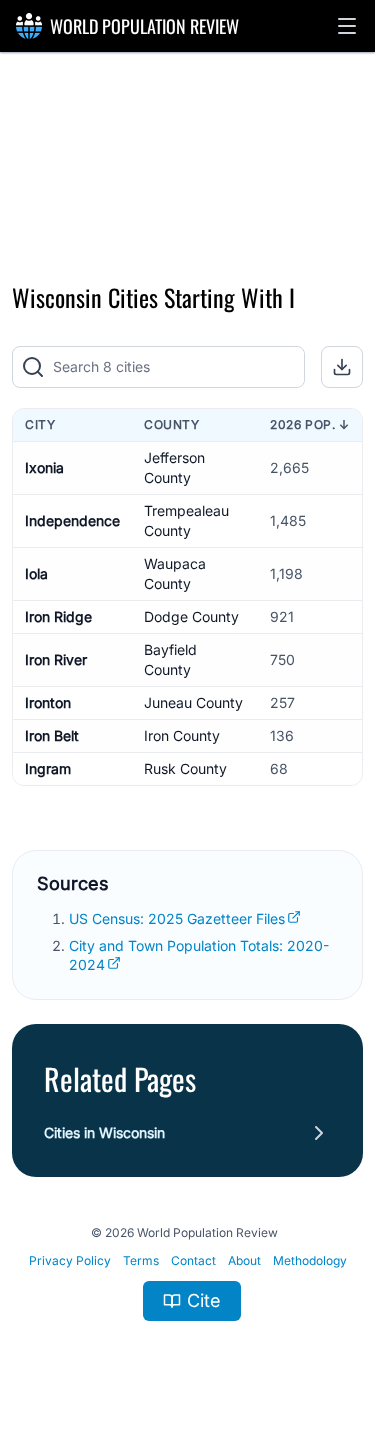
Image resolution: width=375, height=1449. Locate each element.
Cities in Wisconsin (104, 1132)
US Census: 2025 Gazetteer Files (177, 918)
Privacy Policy (70, 1260)
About (244, 1260)
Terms (141, 1260)
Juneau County (193, 702)
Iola (36, 573)
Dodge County (191, 616)
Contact (193, 1260)
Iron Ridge (58, 616)
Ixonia (44, 467)
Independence (72, 520)
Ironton (48, 702)
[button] (347, 26)
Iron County (182, 735)
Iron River (56, 659)
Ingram (48, 768)
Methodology (310, 1260)
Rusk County (185, 768)
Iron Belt (52, 735)
